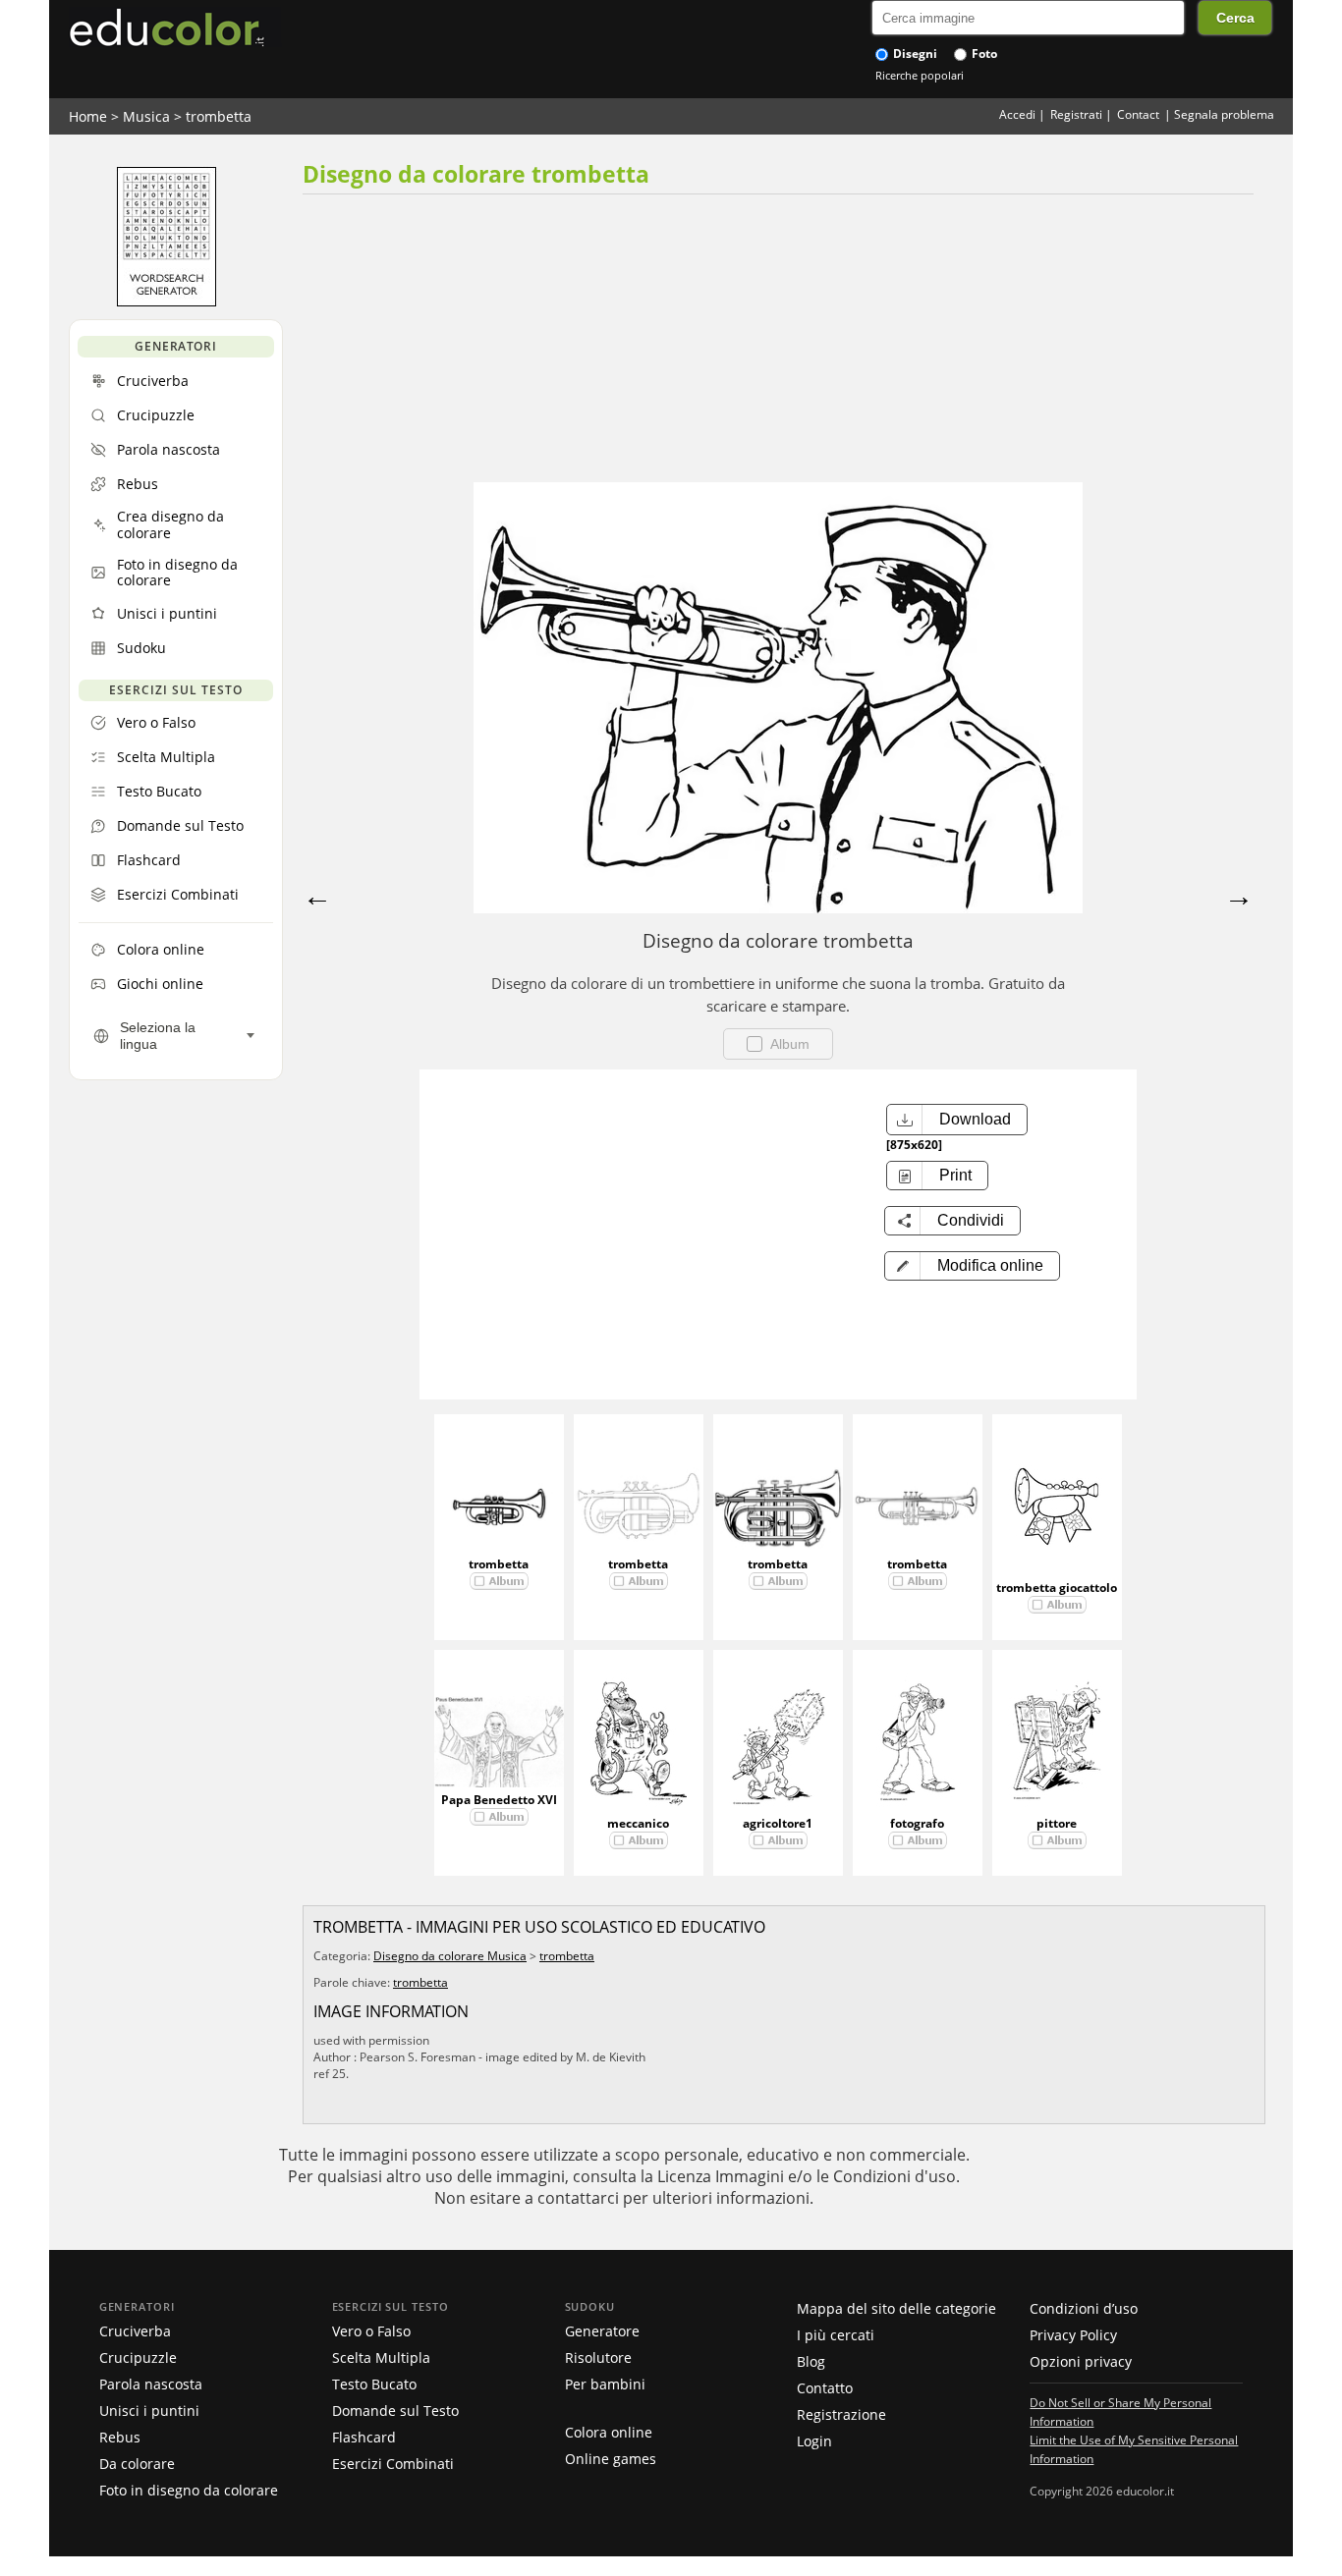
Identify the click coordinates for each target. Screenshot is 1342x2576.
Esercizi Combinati (393, 2464)
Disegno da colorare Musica (450, 1956)
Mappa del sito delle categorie (896, 2308)
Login (814, 2441)
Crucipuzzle (138, 2357)
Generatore (602, 2331)
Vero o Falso (371, 2331)
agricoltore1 (778, 1823)
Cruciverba (135, 2331)
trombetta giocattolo (1057, 1588)
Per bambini (605, 2384)
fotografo (917, 1823)
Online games (611, 2459)
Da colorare (137, 2464)
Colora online (609, 2432)
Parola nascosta (151, 2384)
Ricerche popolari (920, 75)
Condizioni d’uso (1084, 2308)
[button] (972, 1266)
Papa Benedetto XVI (499, 1800)
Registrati (1076, 114)
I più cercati (836, 2335)
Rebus (120, 2437)
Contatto (825, 2388)
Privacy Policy (1073, 2335)
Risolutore (598, 2357)
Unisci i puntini (149, 2411)
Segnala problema (1224, 114)
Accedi (1017, 114)
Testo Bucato (374, 2384)
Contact (1138, 114)
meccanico (638, 1823)
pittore (1057, 1823)
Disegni (914, 54)
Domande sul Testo (395, 2411)
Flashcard (364, 2437)
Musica (146, 116)
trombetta (219, 116)
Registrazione (841, 2414)
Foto (983, 54)
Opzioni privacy (1081, 2361)
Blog (811, 2361)
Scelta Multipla (381, 2357)
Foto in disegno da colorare (189, 2490)
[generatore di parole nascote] (167, 301)
